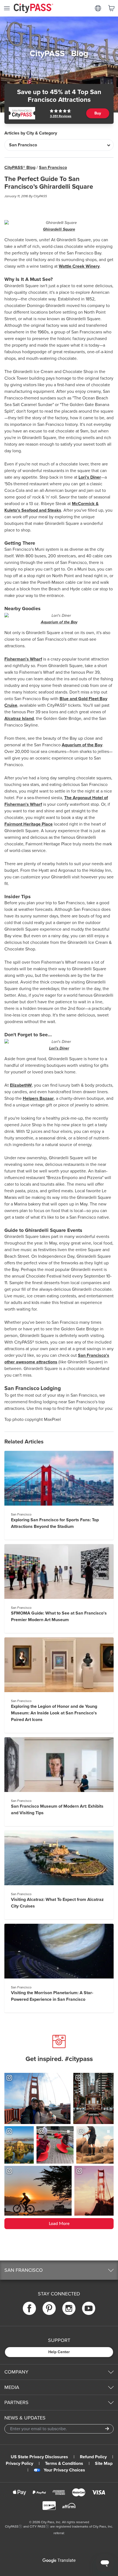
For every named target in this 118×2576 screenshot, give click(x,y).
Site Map (104, 2463)
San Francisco (53, 168)
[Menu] (7, 8)
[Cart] (111, 8)
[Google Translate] (59, 2561)
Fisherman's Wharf (23, 659)
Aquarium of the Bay (59, 622)
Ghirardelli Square (59, 229)
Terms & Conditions (64, 2463)
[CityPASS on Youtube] (89, 2308)
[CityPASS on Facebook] (29, 2308)
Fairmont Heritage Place (29, 824)
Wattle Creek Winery (79, 266)
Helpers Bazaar (38, 1098)
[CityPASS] (33, 9)
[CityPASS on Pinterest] (49, 2308)
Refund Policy (93, 2457)
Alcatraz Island (19, 719)
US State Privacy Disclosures (39, 2457)
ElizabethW (21, 1085)
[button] (59, 2270)
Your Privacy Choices (64, 2470)
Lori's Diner (90, 477)
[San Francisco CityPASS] (22, 113)
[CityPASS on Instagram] (69, 2308)
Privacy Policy (19, 2463)
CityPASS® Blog (20, 168)
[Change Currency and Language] (98, 8)
